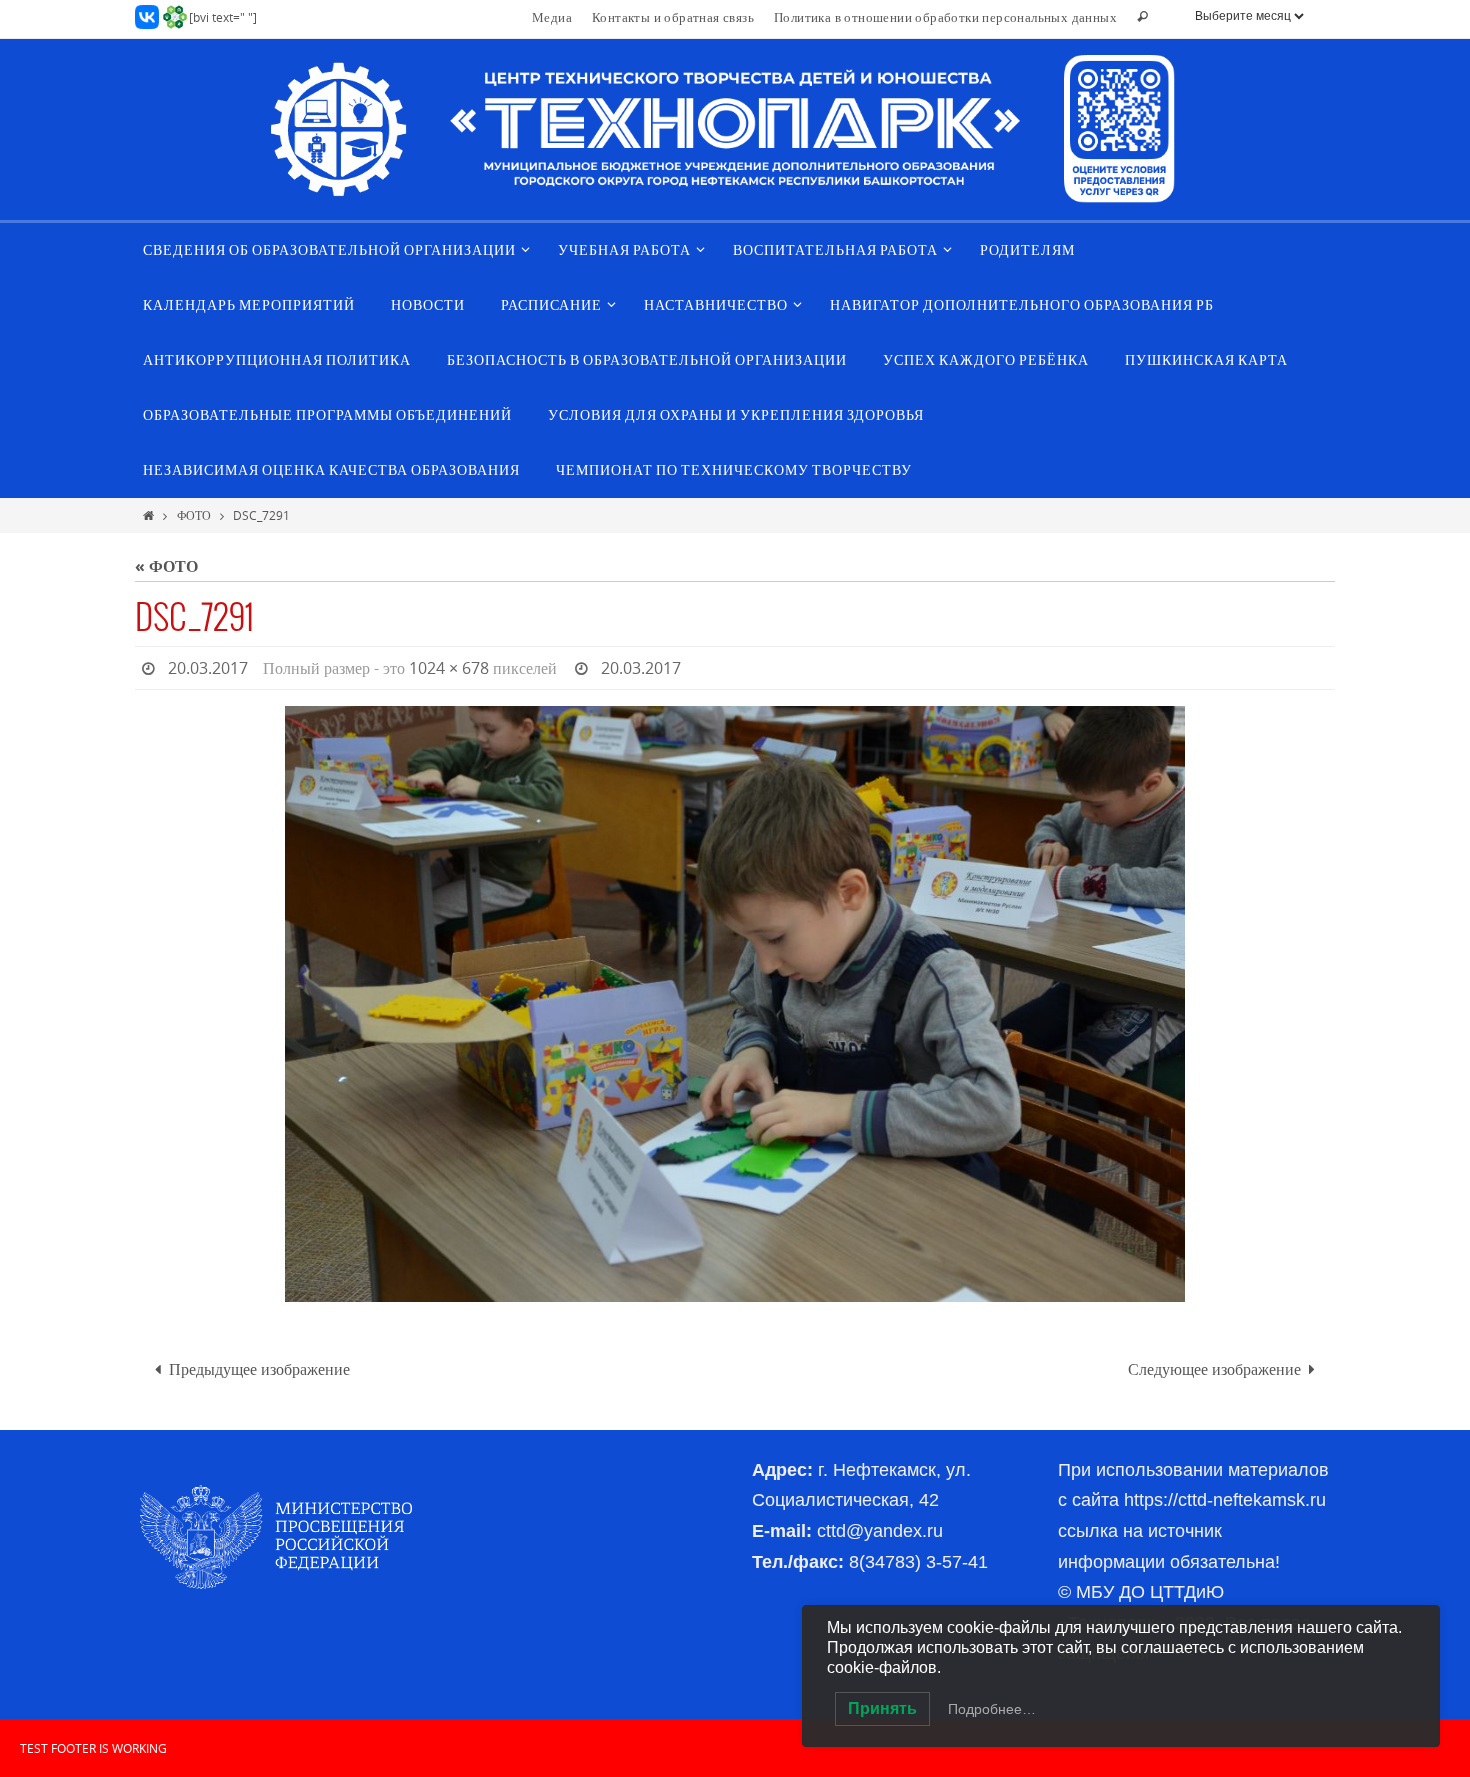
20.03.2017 (208, 668)
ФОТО (194, 515)
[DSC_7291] (735, 1004)
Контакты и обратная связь (673, 17)
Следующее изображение (1214, 1369)
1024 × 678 (449, 668)
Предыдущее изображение (259, 1369)
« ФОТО (166, 566)
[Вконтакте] (147, 17)
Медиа (552, 17)
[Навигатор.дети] (175, 17)
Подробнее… (992, 1709)
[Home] (148, 515)
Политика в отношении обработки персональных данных (945, 17)
